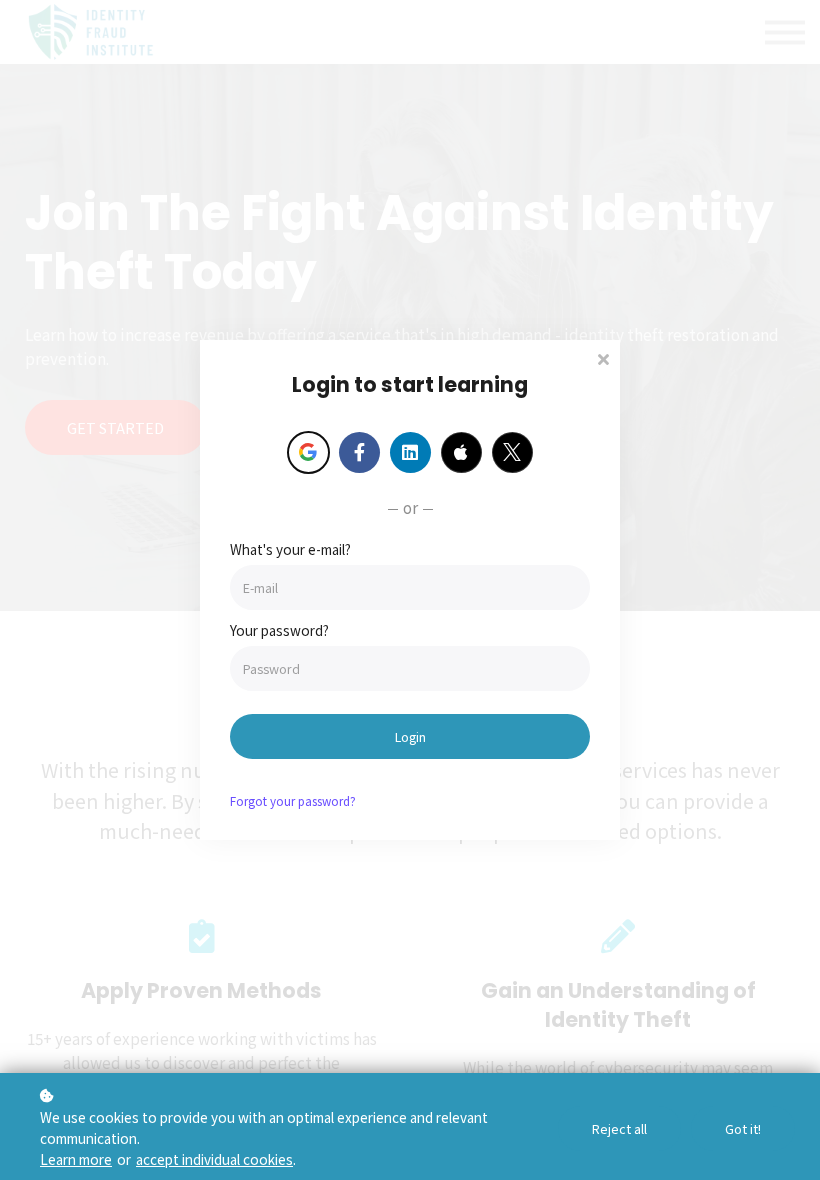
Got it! (743, 1128)
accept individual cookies (214, 1159)
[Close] (603, 357)
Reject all (619, 1128)
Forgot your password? (293, 800)
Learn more (76, 1159)
